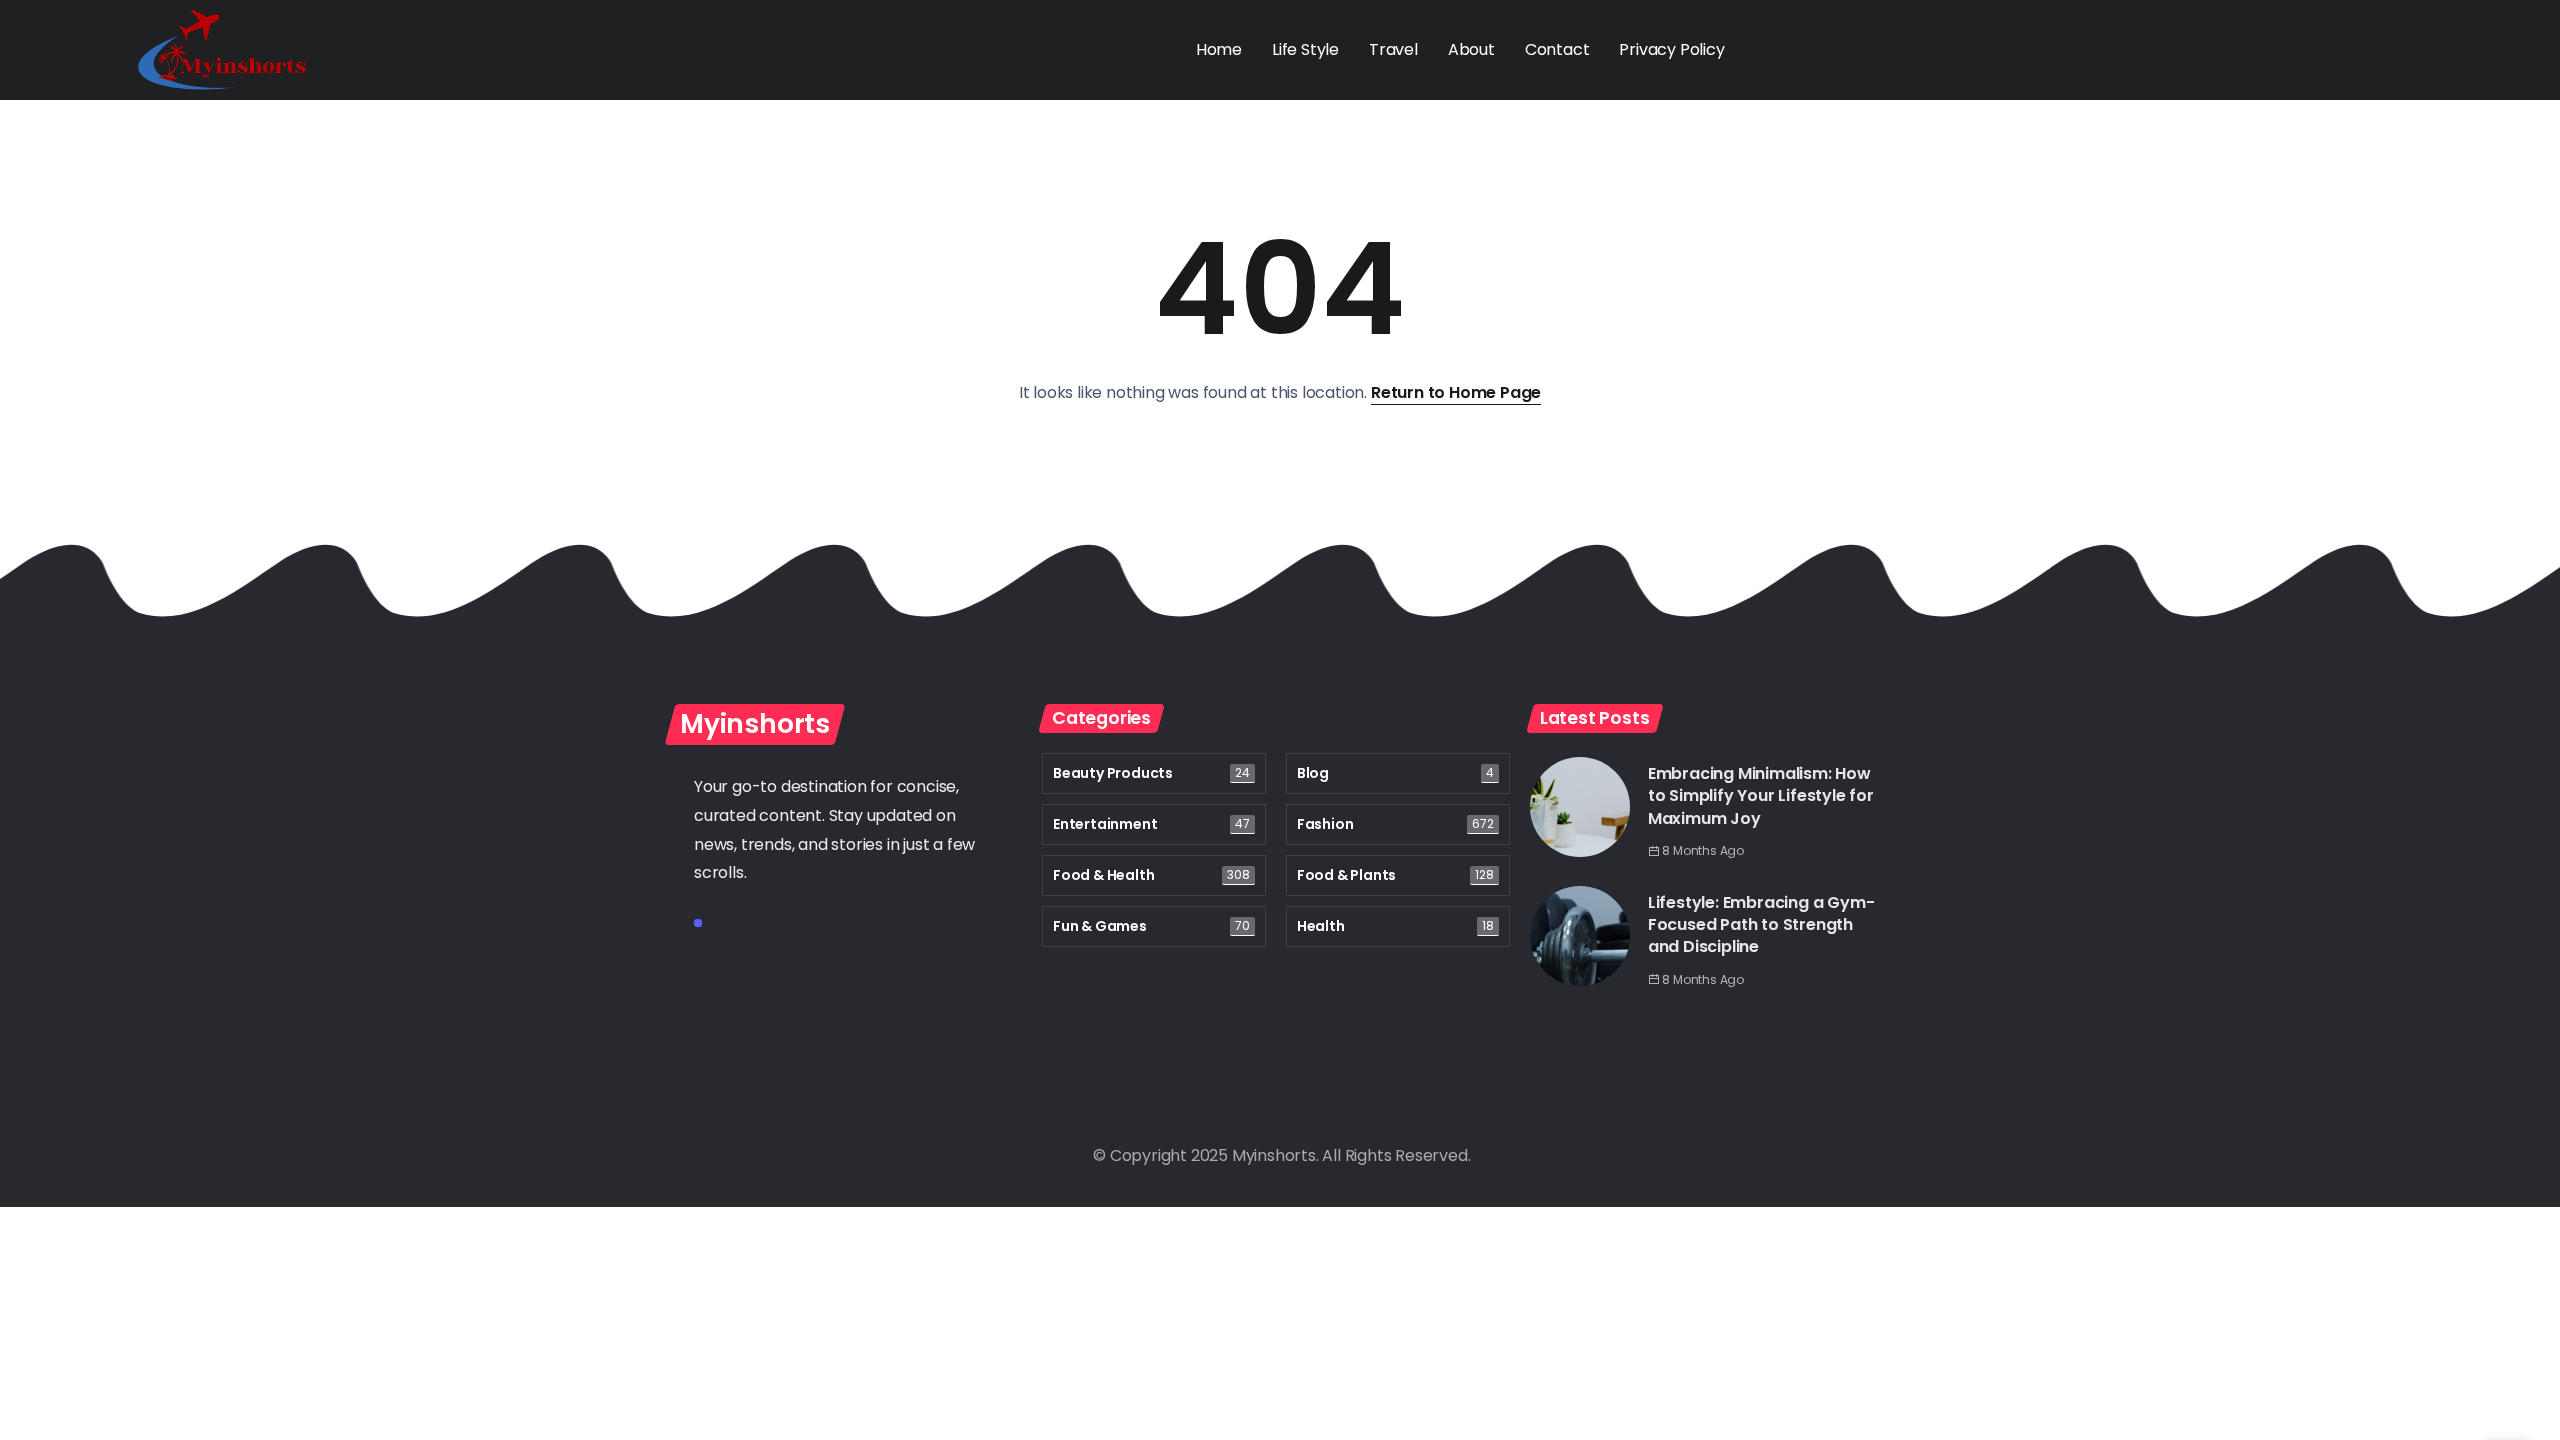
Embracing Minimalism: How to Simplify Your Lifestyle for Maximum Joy (1761, 796)
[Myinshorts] (222, 48)
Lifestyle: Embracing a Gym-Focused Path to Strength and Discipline (1761, 925)
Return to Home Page (1456, 392)
